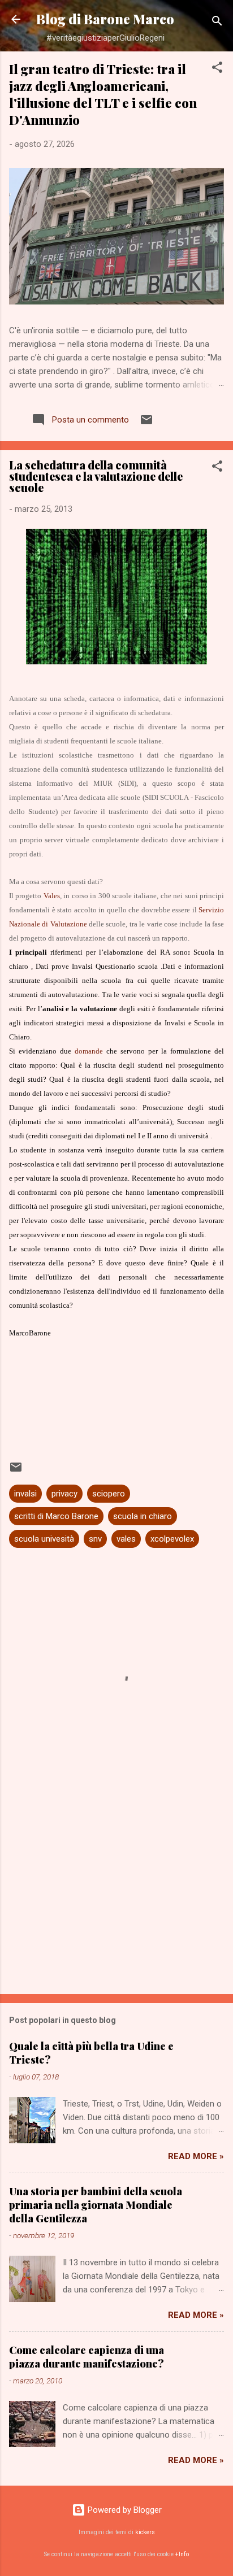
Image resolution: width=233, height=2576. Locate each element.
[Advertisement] (116, 1897)
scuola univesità (44, 1539)
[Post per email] (146, 424)
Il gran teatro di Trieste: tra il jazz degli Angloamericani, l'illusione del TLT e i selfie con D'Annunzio (103, 94)
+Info (182, 2554)
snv (95, 1539)
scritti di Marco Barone (56, 1516)
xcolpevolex (172, 1539)
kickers (145, 2532)
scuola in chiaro (143, 1516)
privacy (64, 1494)
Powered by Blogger (124, 2510)
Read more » (196, 2156)
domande (89, 1051)
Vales (52, 896)
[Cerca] (217, 23)
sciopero (109, 1494)
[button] (217, 69)
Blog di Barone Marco (105, 19)
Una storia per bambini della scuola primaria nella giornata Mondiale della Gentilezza (96, 2205)
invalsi (25, 1494)
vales (126, 1539)
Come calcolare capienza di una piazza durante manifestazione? (87, 2357)
